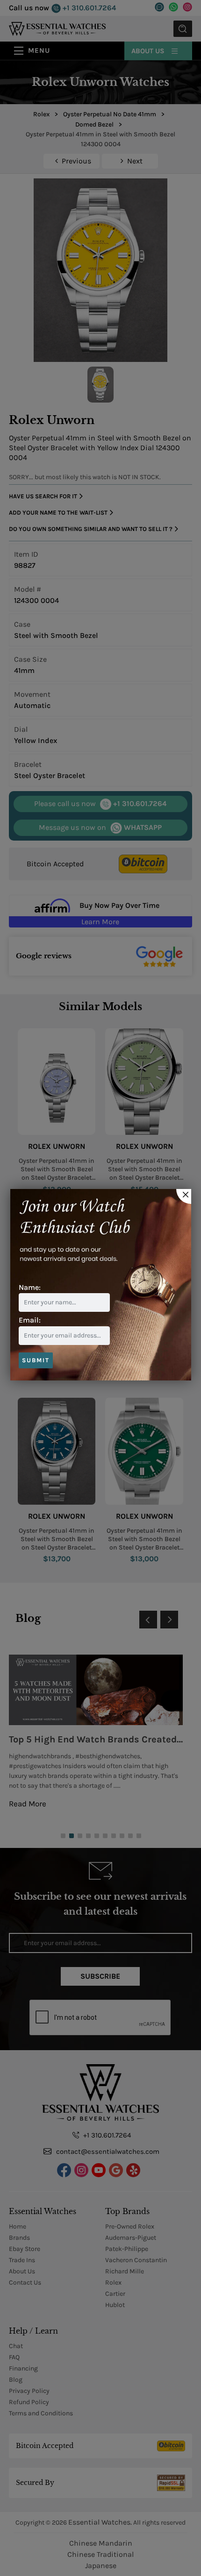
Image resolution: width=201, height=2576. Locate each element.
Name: (30, 1287)
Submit (36, 1360)
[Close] (184, 1196)
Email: (30, 1320)
